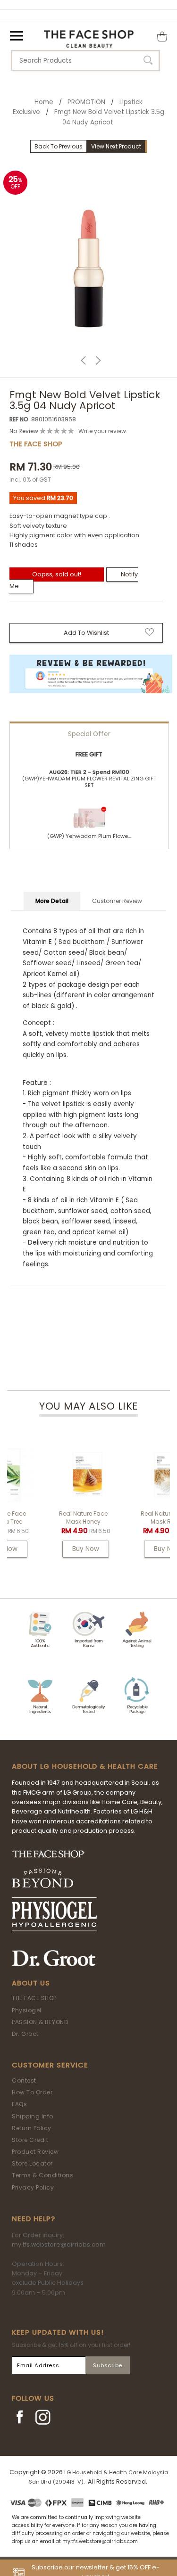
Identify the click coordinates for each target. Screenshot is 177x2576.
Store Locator (32, 2163)
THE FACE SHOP (34, 1998)
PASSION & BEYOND (40, 2022)
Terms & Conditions (42, 2175)
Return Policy (32, 2128)
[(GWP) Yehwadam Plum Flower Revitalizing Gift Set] (89, 814)
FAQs (19, 2104)
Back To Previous (59, 146)
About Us (31, 1983)
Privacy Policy (33, 2187)
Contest (24, 2080)
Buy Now (49, 1549)
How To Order (32, 2092)
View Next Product (116, 146)
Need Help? (34, 2219)
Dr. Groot (25, 2034)
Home (44, 102)
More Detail (52, 901)
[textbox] (85, 61)
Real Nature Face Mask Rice (129, 1518)
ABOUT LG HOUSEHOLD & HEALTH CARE (85, 1766)
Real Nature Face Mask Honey (47, 1518)
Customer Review (117, 901)
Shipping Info (33, 2116)
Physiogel (27, 2010)
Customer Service (50, 2065)
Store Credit (30, 2140)
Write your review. (103, 431)
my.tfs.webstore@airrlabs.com (59, 2244)
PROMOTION (86, 102)
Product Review (35, 2152)
